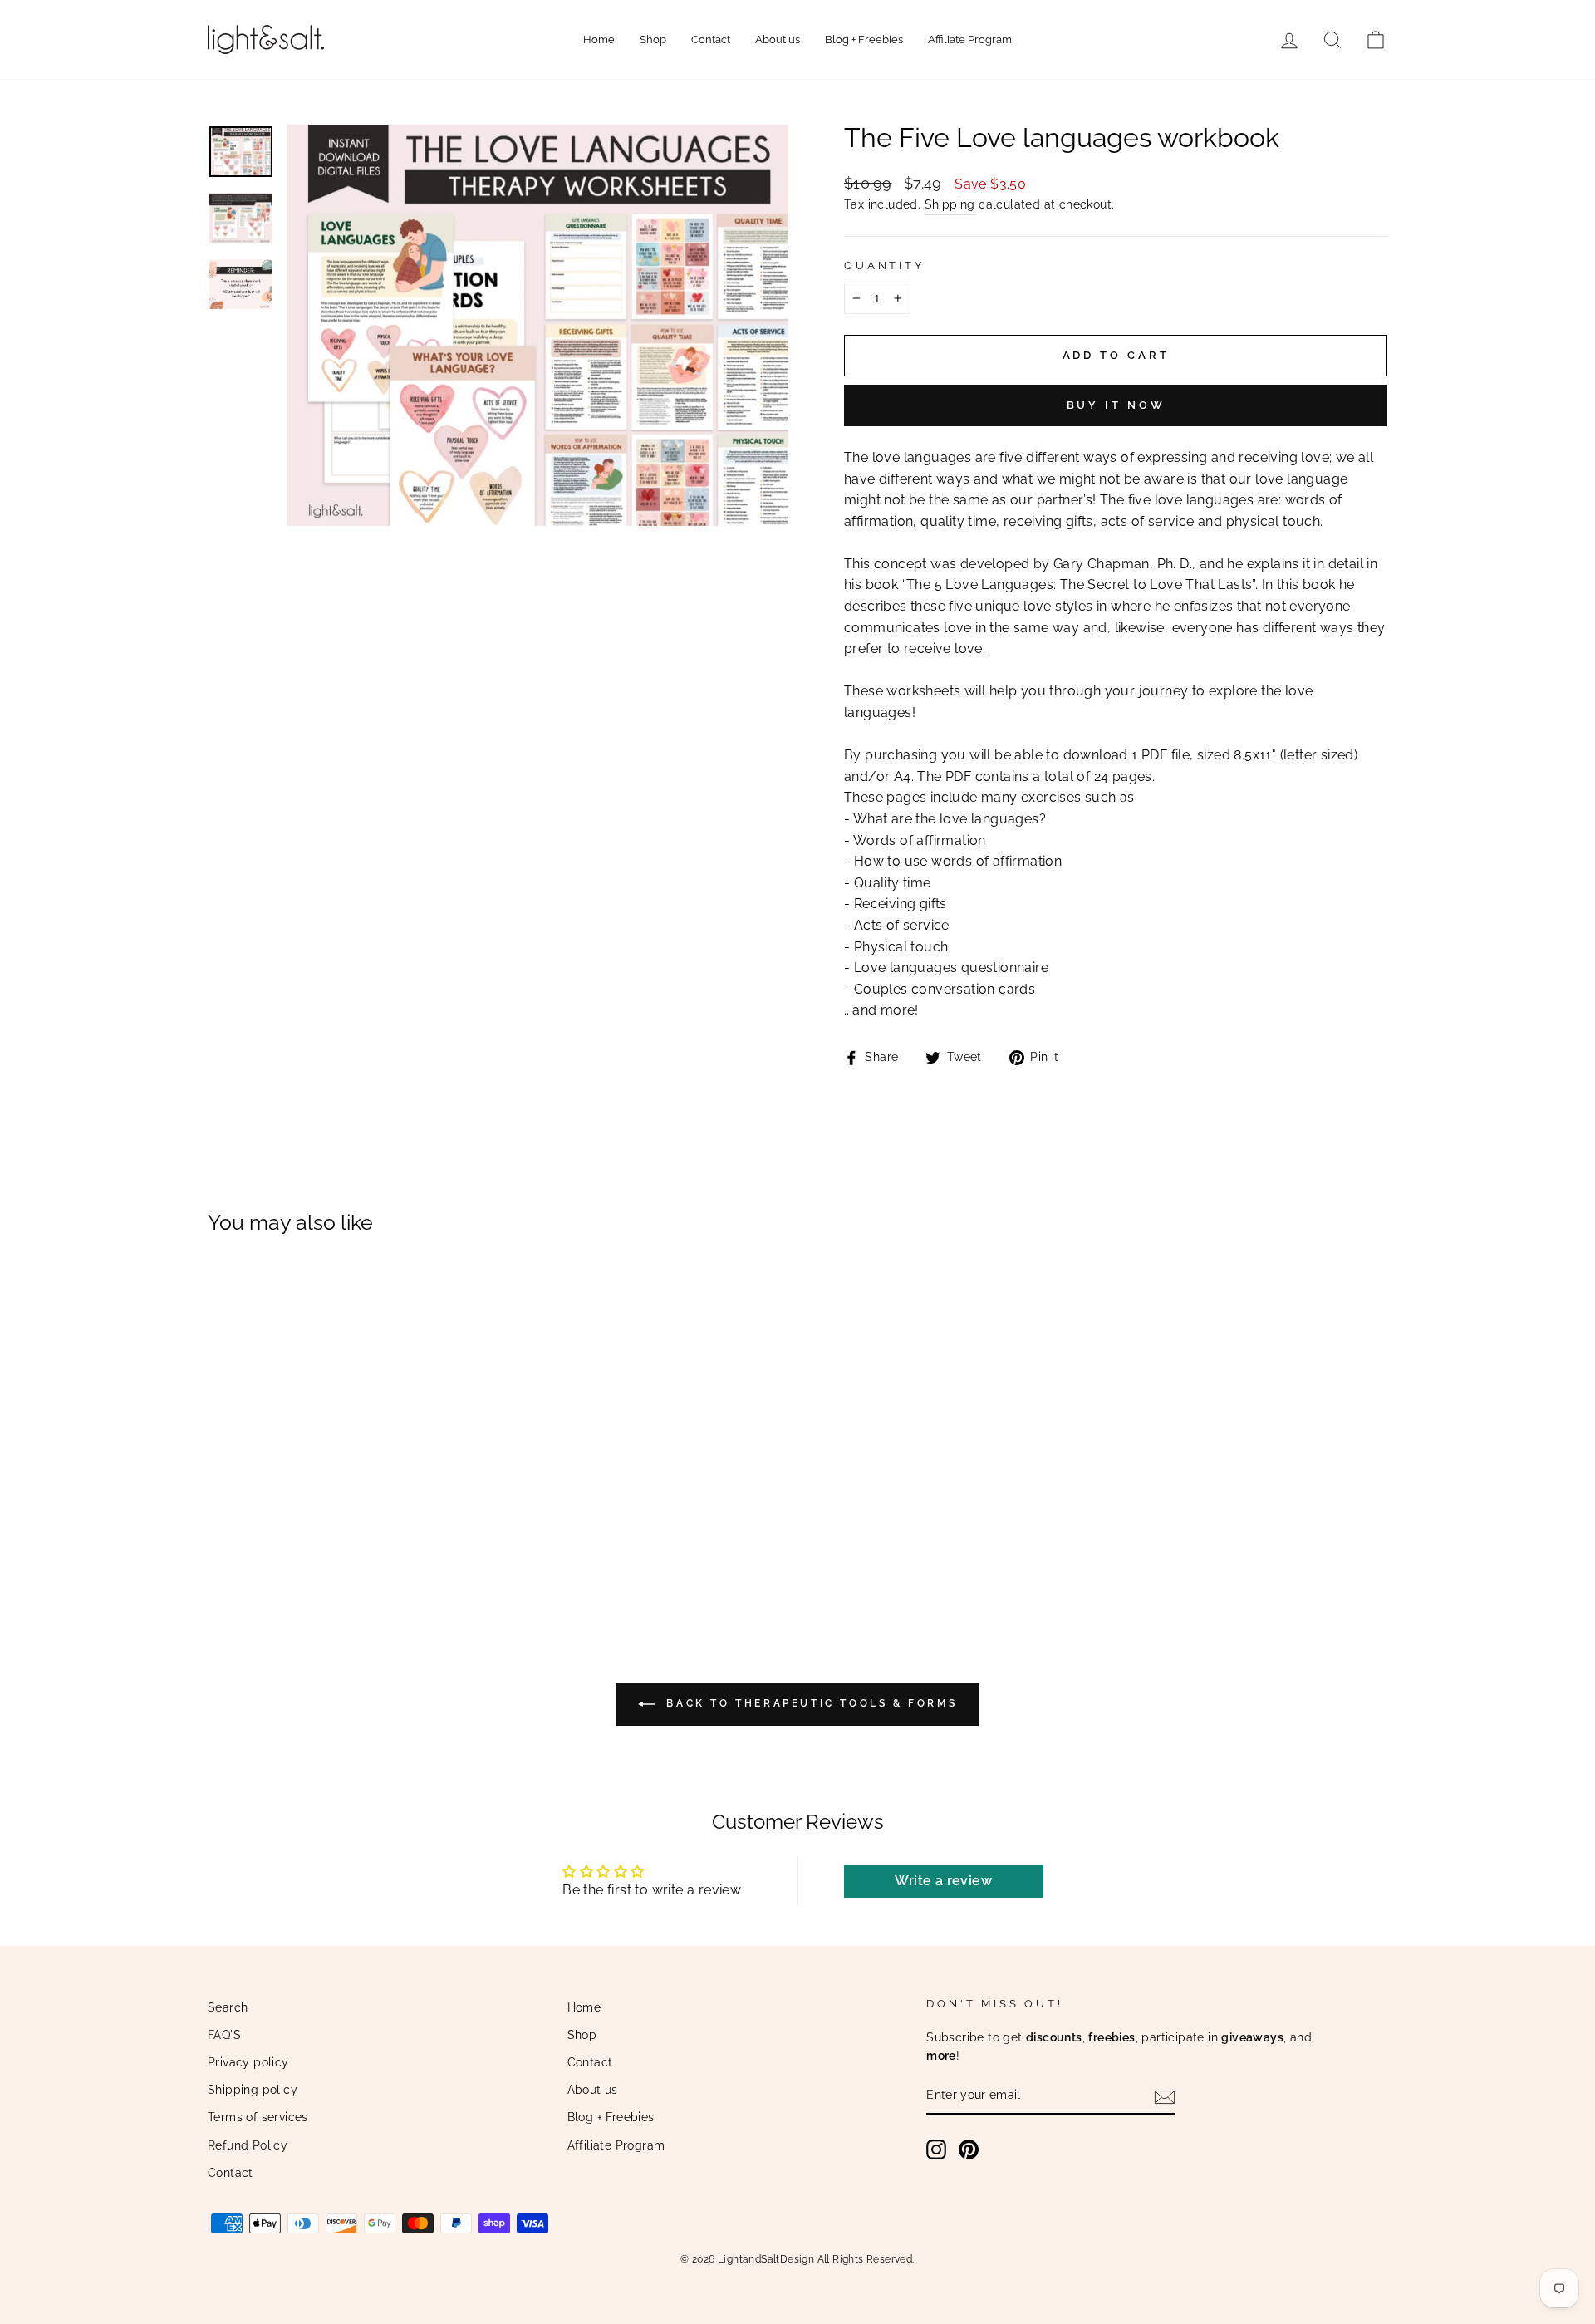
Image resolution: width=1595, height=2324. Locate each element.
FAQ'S (224, 2035)
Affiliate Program (970, 39)
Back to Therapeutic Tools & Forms (809, 1703)
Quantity (884, 265)
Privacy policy (248, 2062)
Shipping (950, 204)
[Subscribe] (1165, 2096)
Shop (653, 39)
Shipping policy (253, 2090)
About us (778, 39)
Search (228, 2007)
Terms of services (258, 2117)
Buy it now (1116, 405)
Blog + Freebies (864, 39)
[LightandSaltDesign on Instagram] (936, 2150)
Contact (711, 39)
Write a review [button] (943, 1881)
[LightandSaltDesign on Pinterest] (969, 2150)
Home (599, 39)
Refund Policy (248, 2145)
